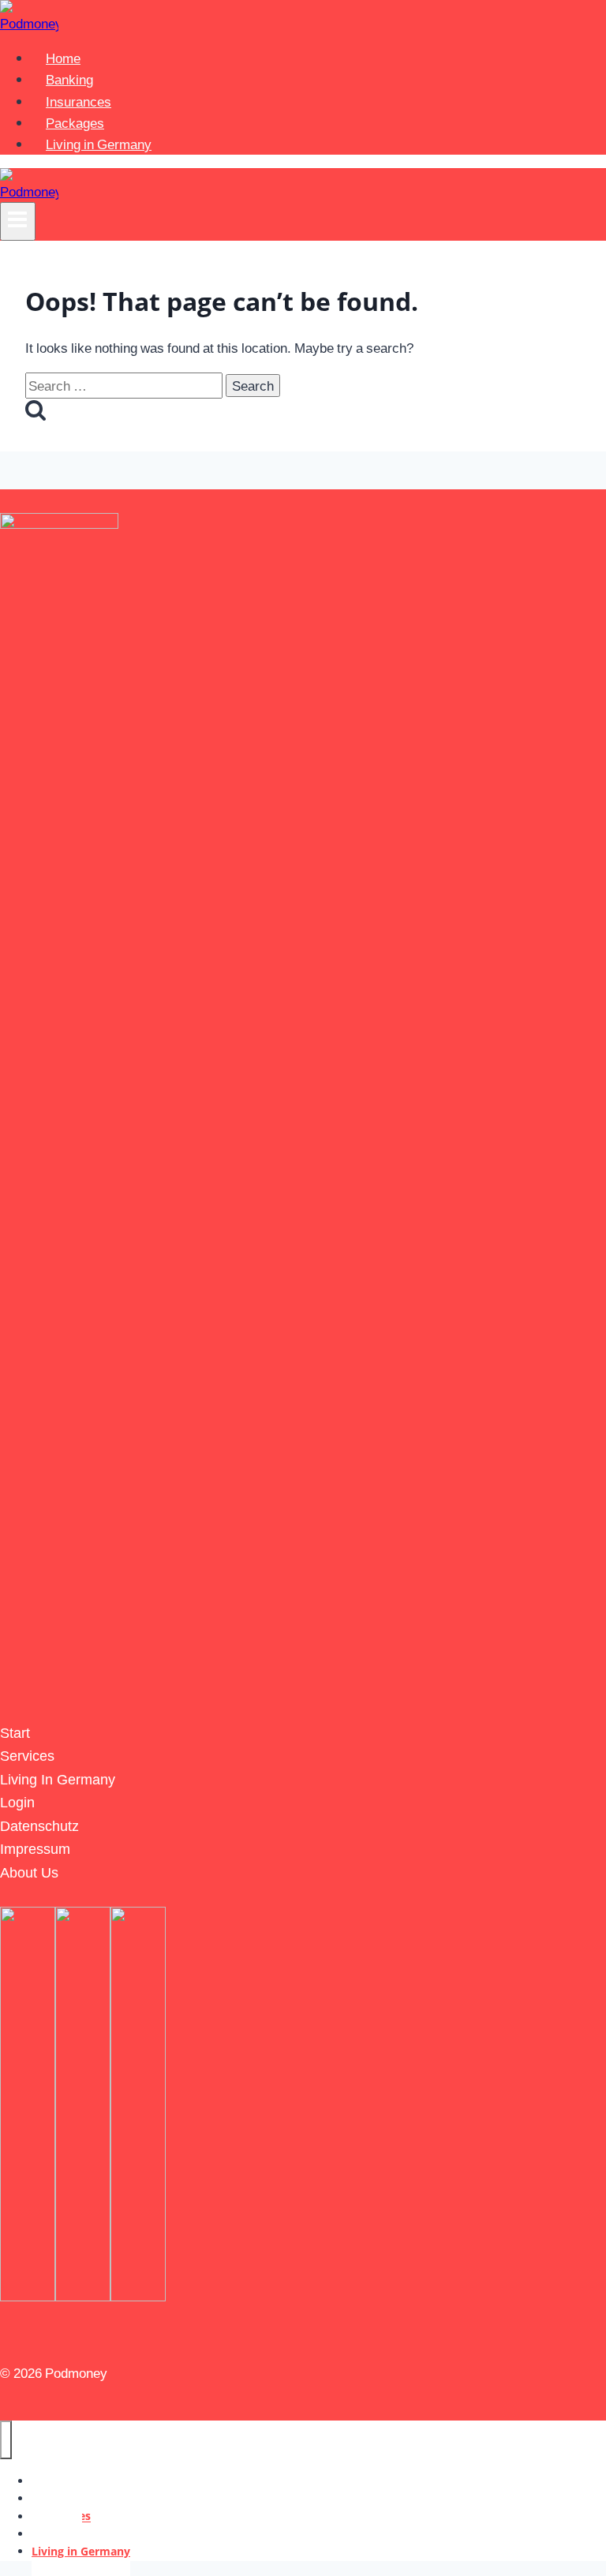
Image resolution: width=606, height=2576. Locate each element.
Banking (69, 79)
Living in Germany (99, 144)
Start (15, 1732)
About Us (29, 1872)
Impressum (35, 1848)
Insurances (79, 101)
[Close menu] (6, 2439)
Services (27, 1755)
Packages (75, 123)
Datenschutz (39, 1825)
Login (17, 1801)
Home (63, 58)
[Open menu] (18, 221)
